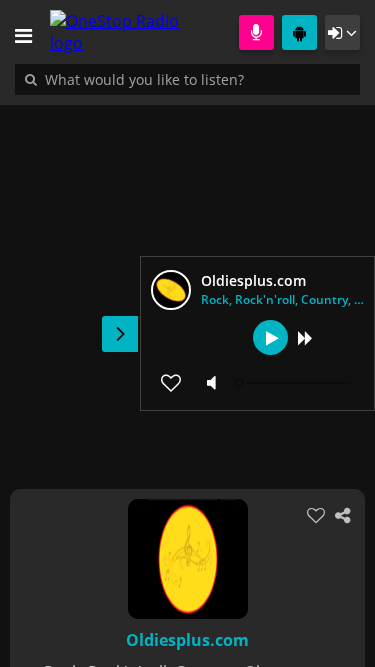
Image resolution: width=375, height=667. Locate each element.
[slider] (295, 383)
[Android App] (299, 32)
